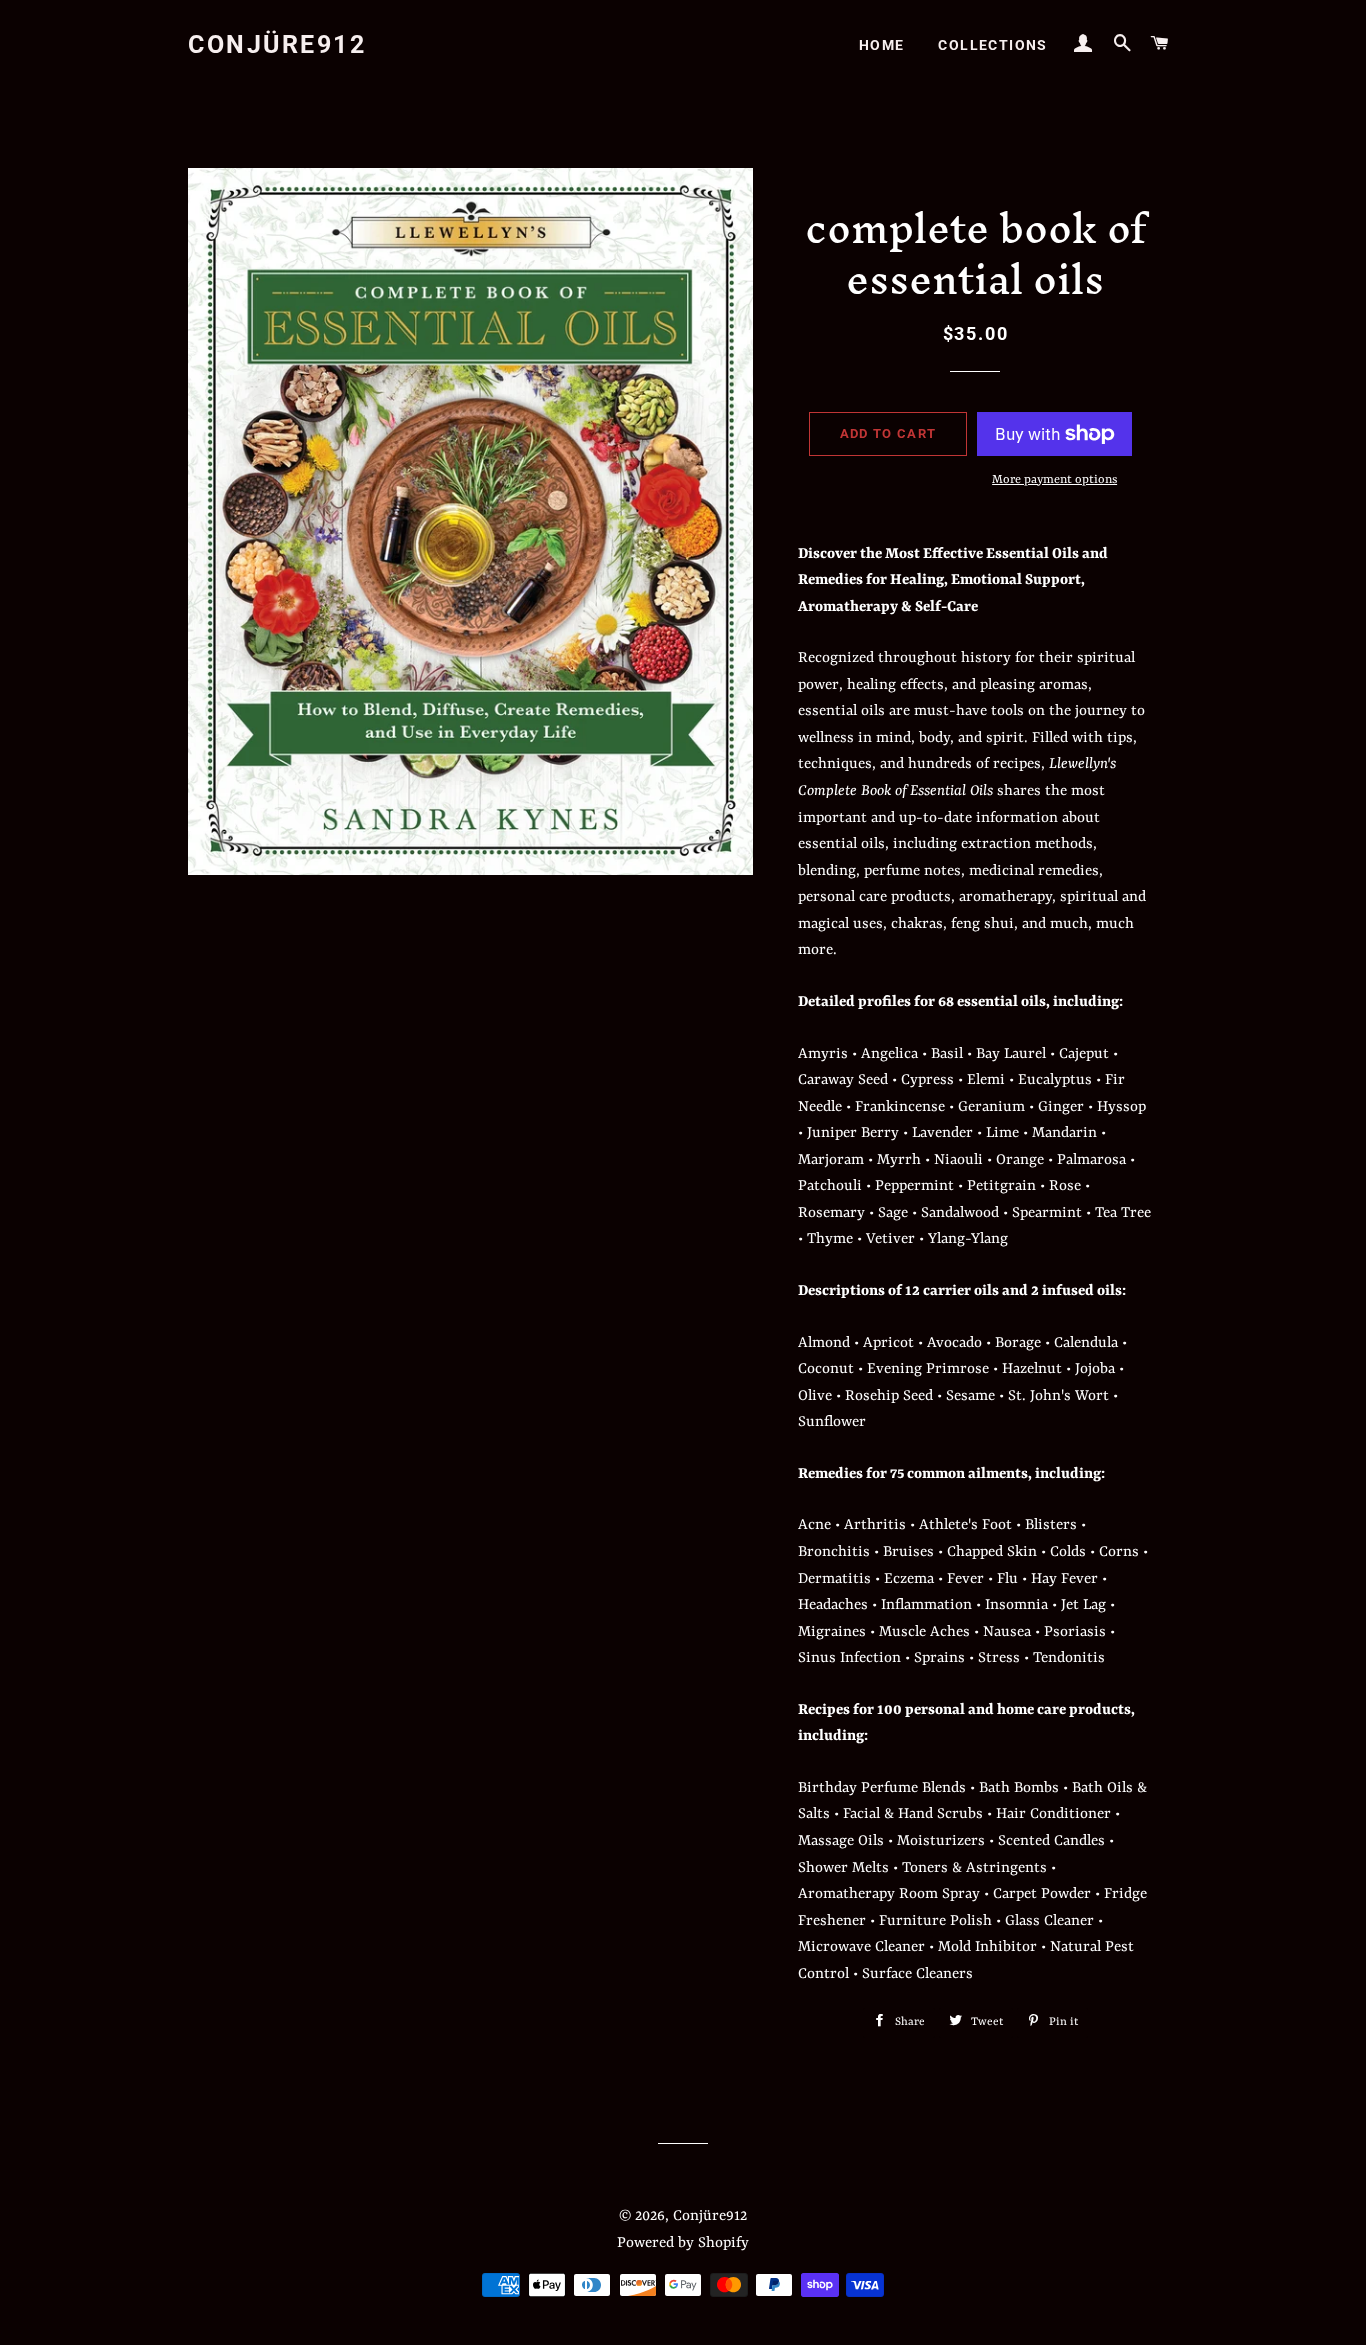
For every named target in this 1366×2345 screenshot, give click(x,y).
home (882, 45)
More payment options (1054, 480)
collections (992, 45)
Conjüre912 (277, 44)
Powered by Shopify (683, 2243)
